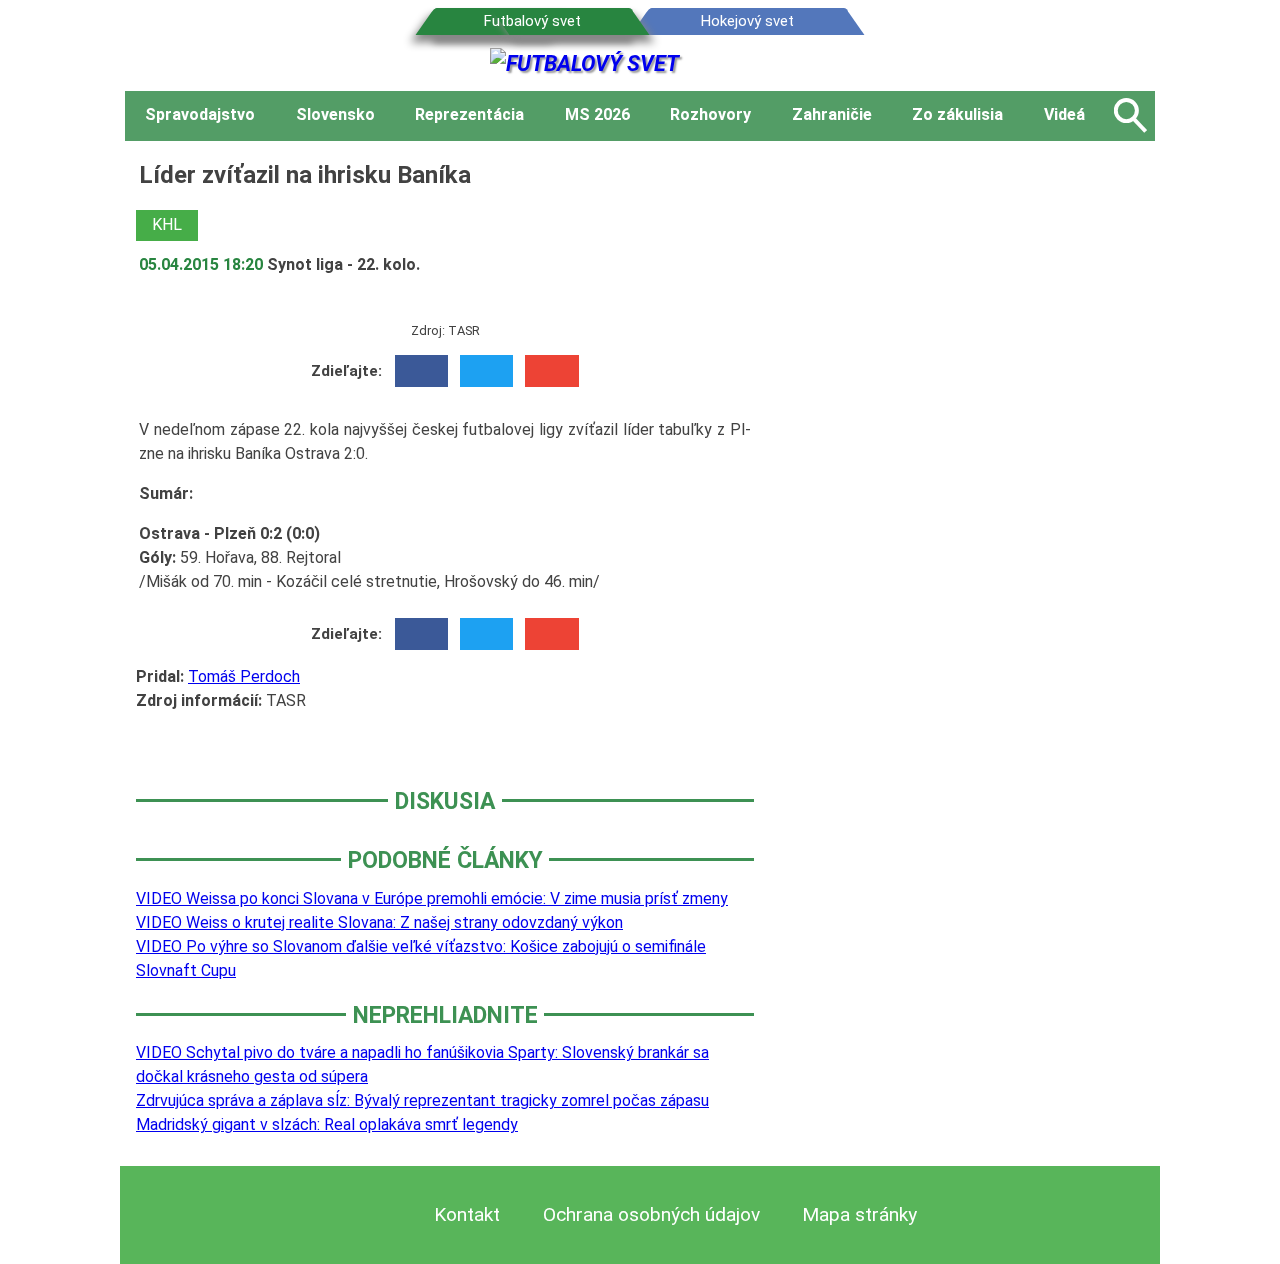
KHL (167, 224)
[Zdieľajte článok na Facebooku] (421, 371)
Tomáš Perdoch (244, 676)
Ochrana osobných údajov (651, 1214)
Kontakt (467, 1214)
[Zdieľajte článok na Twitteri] (486, 371)
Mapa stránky (859, 1214)
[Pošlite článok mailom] (551, 371)
